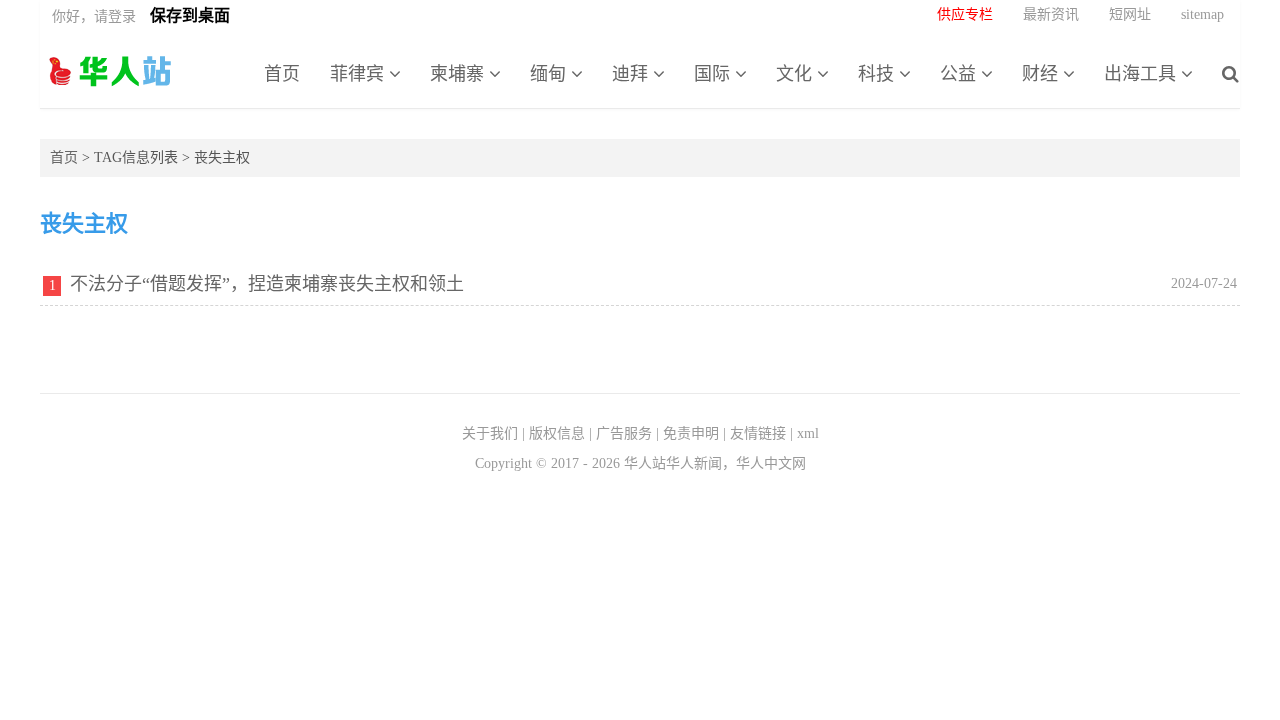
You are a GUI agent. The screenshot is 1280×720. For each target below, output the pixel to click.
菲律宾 (359, 74)
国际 (714, 74)
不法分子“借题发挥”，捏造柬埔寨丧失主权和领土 (267, 284)
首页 (282, 74)
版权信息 (557, 433)
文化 (796, 74)
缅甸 (550, 74)
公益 (960, 74)
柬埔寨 (459, 74)
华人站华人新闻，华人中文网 (110, 71)
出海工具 (1142, 74)
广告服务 (624, 433)
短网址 (1130, 14)
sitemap (1202, 14)
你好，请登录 (94, 16)
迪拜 (632, 74)
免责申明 (691, 433)
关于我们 (490, 433)
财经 (1042, 74)
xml (808, 433)
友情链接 (758, 433)
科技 (878, 74)
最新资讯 (1051, 14)
